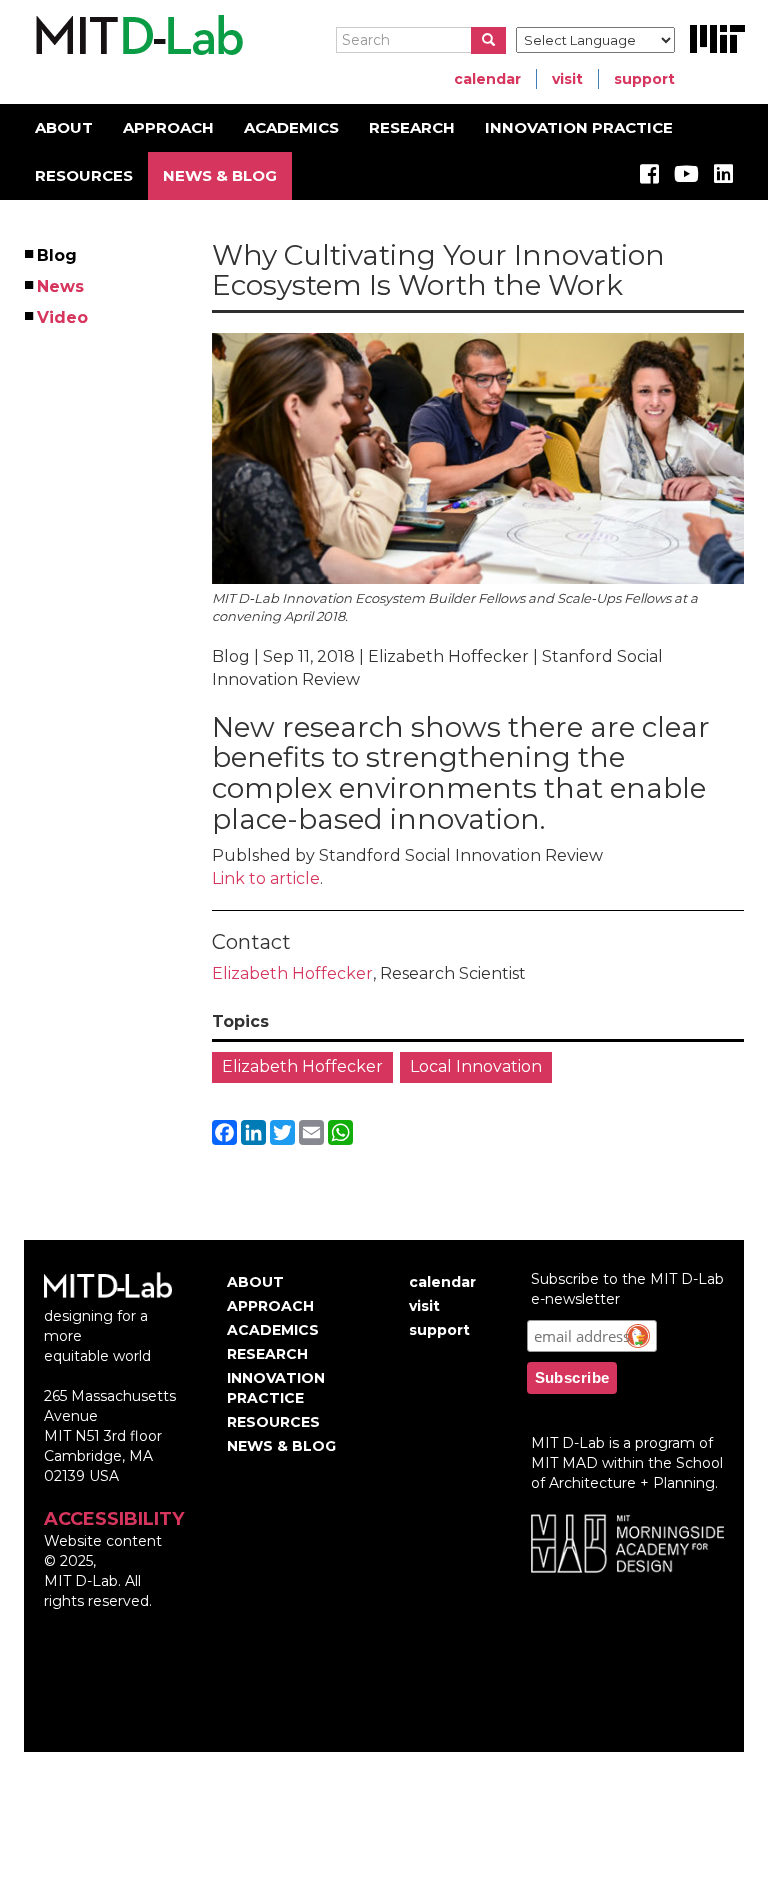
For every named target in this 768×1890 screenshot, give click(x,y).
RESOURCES (84, 175)
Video (63, 317)
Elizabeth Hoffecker (292, 973)
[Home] (136, 36)
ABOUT (64, 127)
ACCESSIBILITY (114, 1519)
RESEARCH (412, 127)
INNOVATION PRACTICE (579, 127)
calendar (487, 79)
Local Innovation (476, 1066)
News (61, 286)
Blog (58, 255)
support (644, 79)
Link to (241, 878)
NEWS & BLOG (220, 175)
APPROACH (168, 127)
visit (567, 79)
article (295, 878)
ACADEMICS (291, 127)
